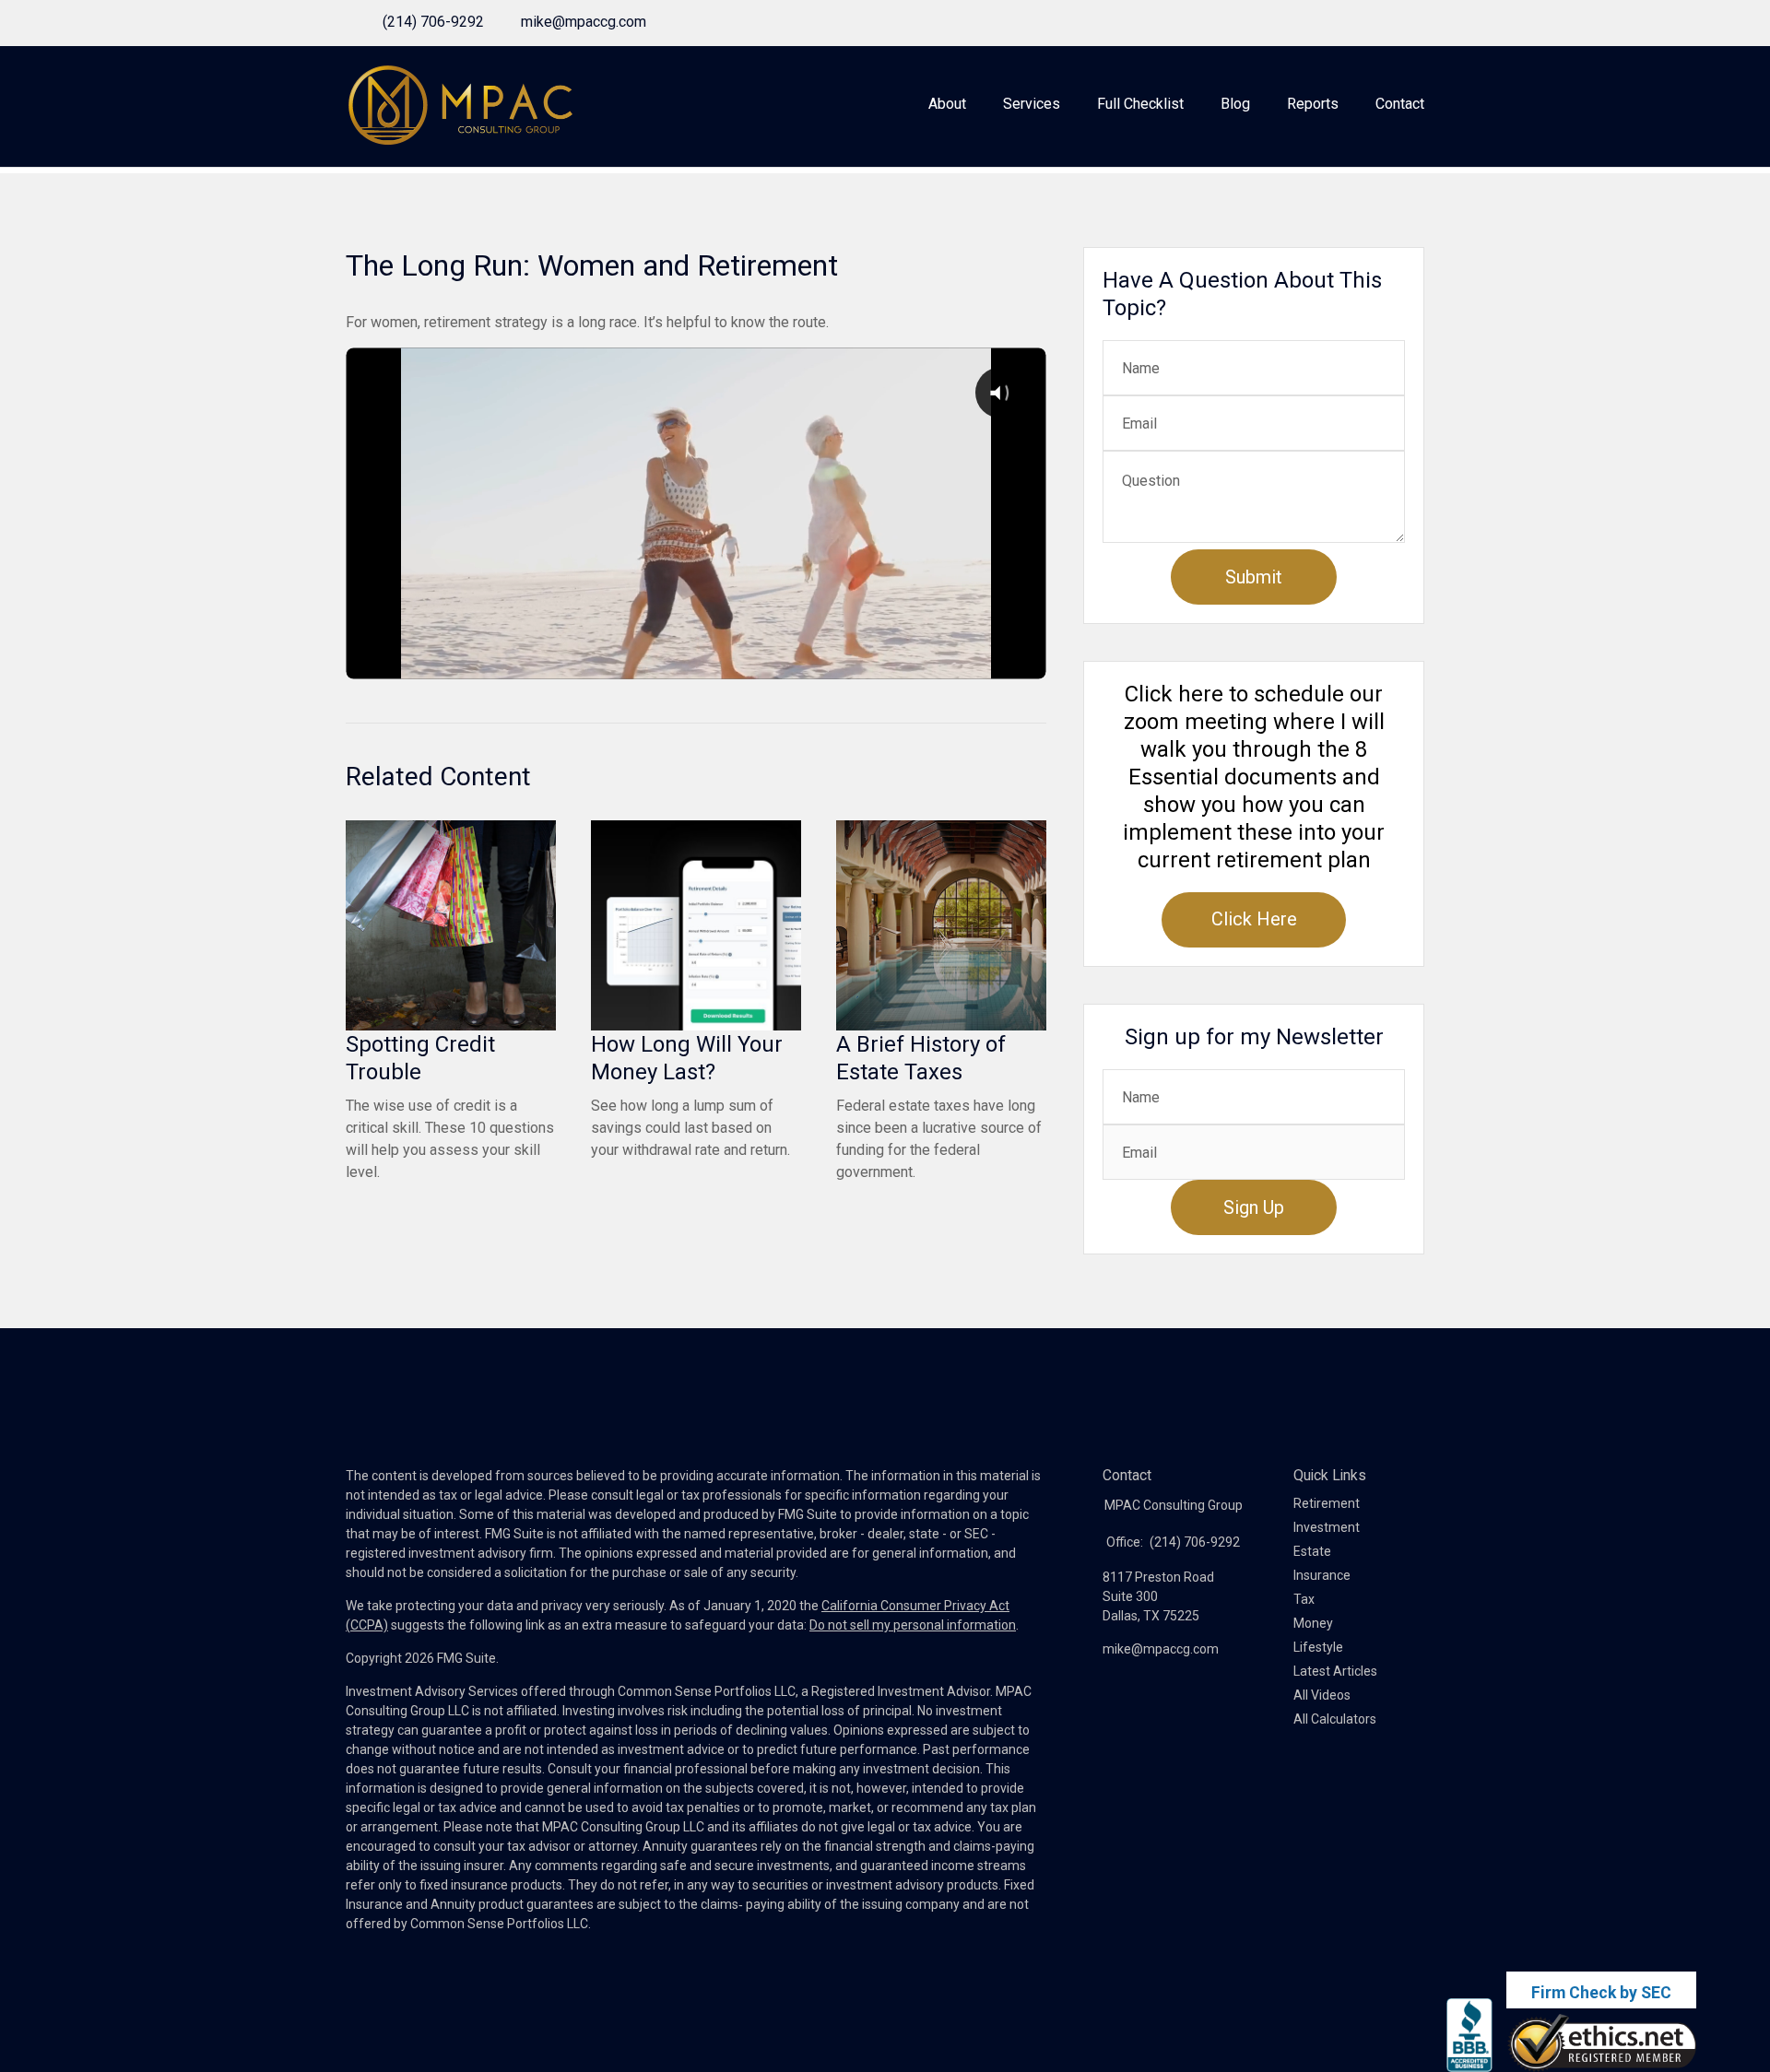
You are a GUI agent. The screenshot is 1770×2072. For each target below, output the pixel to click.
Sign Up (1254, 1207)
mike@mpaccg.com (584, 22)
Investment (1327, 1527)
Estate (1312, 1551)
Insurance (1322, 1575)
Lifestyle (1318, 1647)
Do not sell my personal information (913, 1625)
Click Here (1254, 919)
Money (1313, 1623)
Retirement (1327, 1503)
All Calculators (1335, 1719)
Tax (1304, 1599)
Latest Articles (1335, 1671)
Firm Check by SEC (1601, 1993)
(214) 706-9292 (433, 22)
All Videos (1322, 1695)
